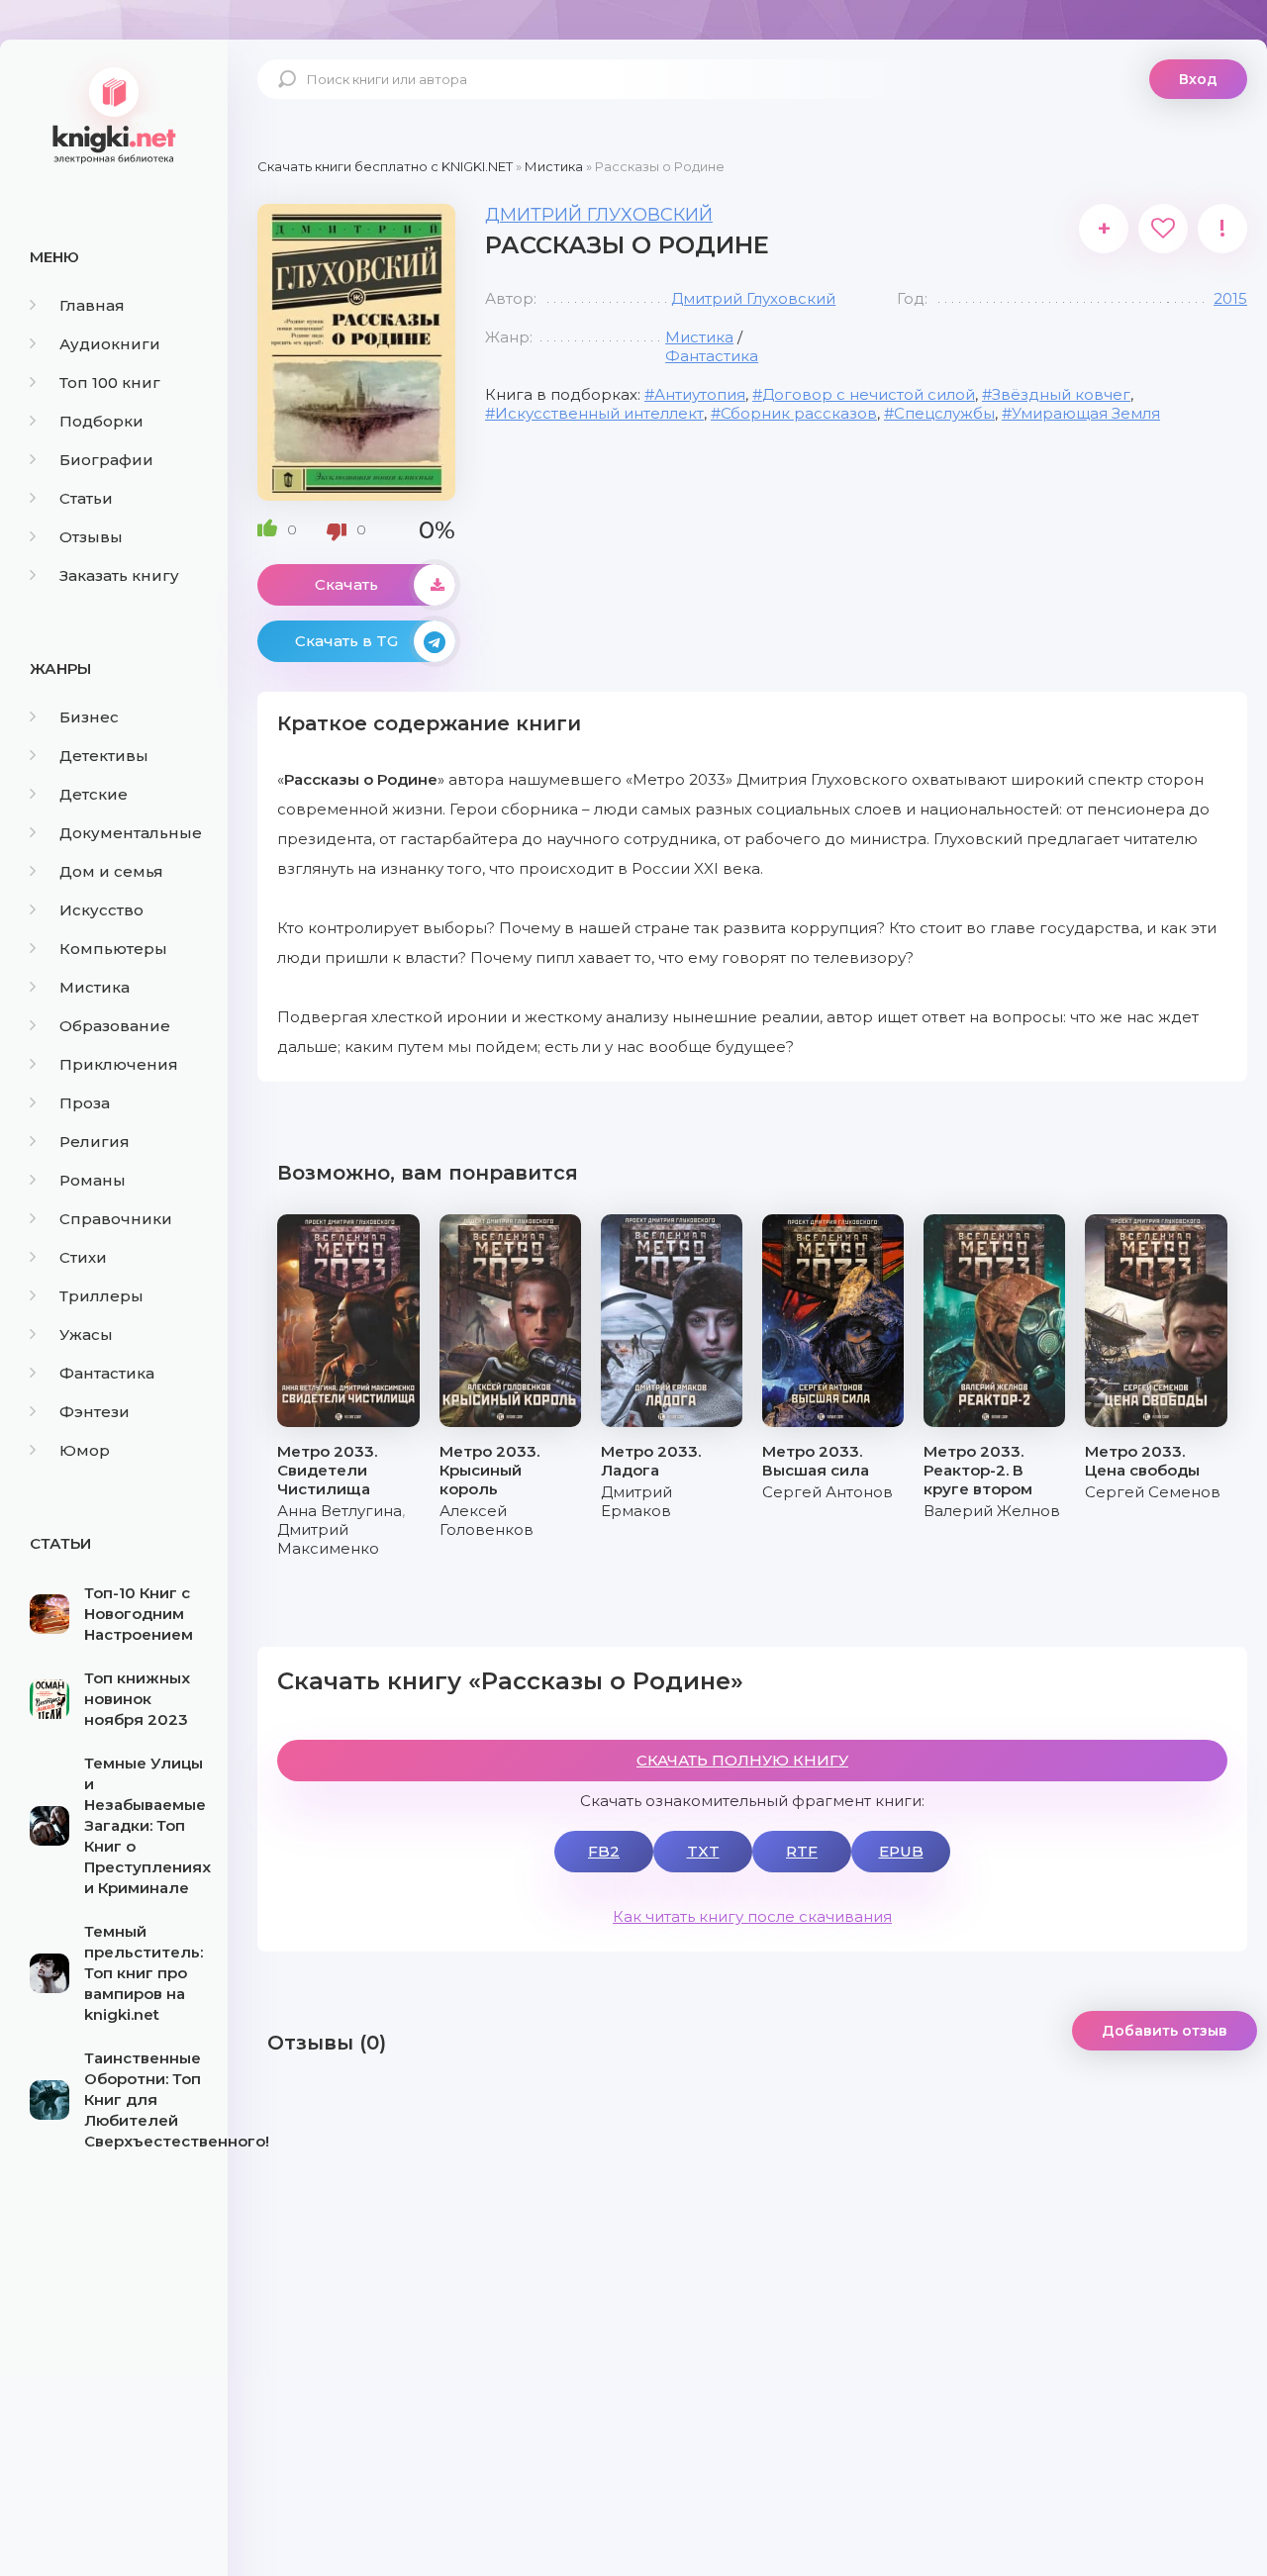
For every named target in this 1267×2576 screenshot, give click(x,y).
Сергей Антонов (828, 1492)
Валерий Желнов (992, 1511)
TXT (703, 1851)
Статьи (86, 498)
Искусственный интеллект (599, 413)
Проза (85, 1103)
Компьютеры (113, 949)
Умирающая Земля (1086, 413)
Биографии (106, 460)
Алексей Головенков (487, 1520)
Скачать (346, 584)
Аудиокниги (110, 344)
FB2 (604, 1851)
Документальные (131, 833)
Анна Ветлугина (340, 1511)
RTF (802, 1851)
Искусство (101, 910)
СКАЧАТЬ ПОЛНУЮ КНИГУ (742, 1760)
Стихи (83, 1257)
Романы (93, 1180)
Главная (92, 305)
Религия (95, 1142)
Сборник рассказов (799, 413)
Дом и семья (111, 871)
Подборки (101, 421)
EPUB (901, 1851)
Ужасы (86, 1335)
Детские (94, 794)
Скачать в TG (346, 641)
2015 (1230, 298)
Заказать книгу (119, 575)
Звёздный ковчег (1061, 394)
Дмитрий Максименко (328, 1539)
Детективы (104, 756)
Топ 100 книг (110, 382)
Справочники (116, 1219)
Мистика (95, 987)
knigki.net (114, 114)
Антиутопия (700, 394)
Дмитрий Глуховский (599, 215)
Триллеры (101, 1296)
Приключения (119, 1064)
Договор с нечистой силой (869, 394)
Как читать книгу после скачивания (752, 1916)
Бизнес (89, 717)
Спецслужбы (944, 413)
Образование (115, 1026)
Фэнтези (95, 1412)
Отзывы (91, 537)
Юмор (85, 1450)
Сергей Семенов (1153, 1492)
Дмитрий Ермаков (636, 1501)
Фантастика (107, 1373)
